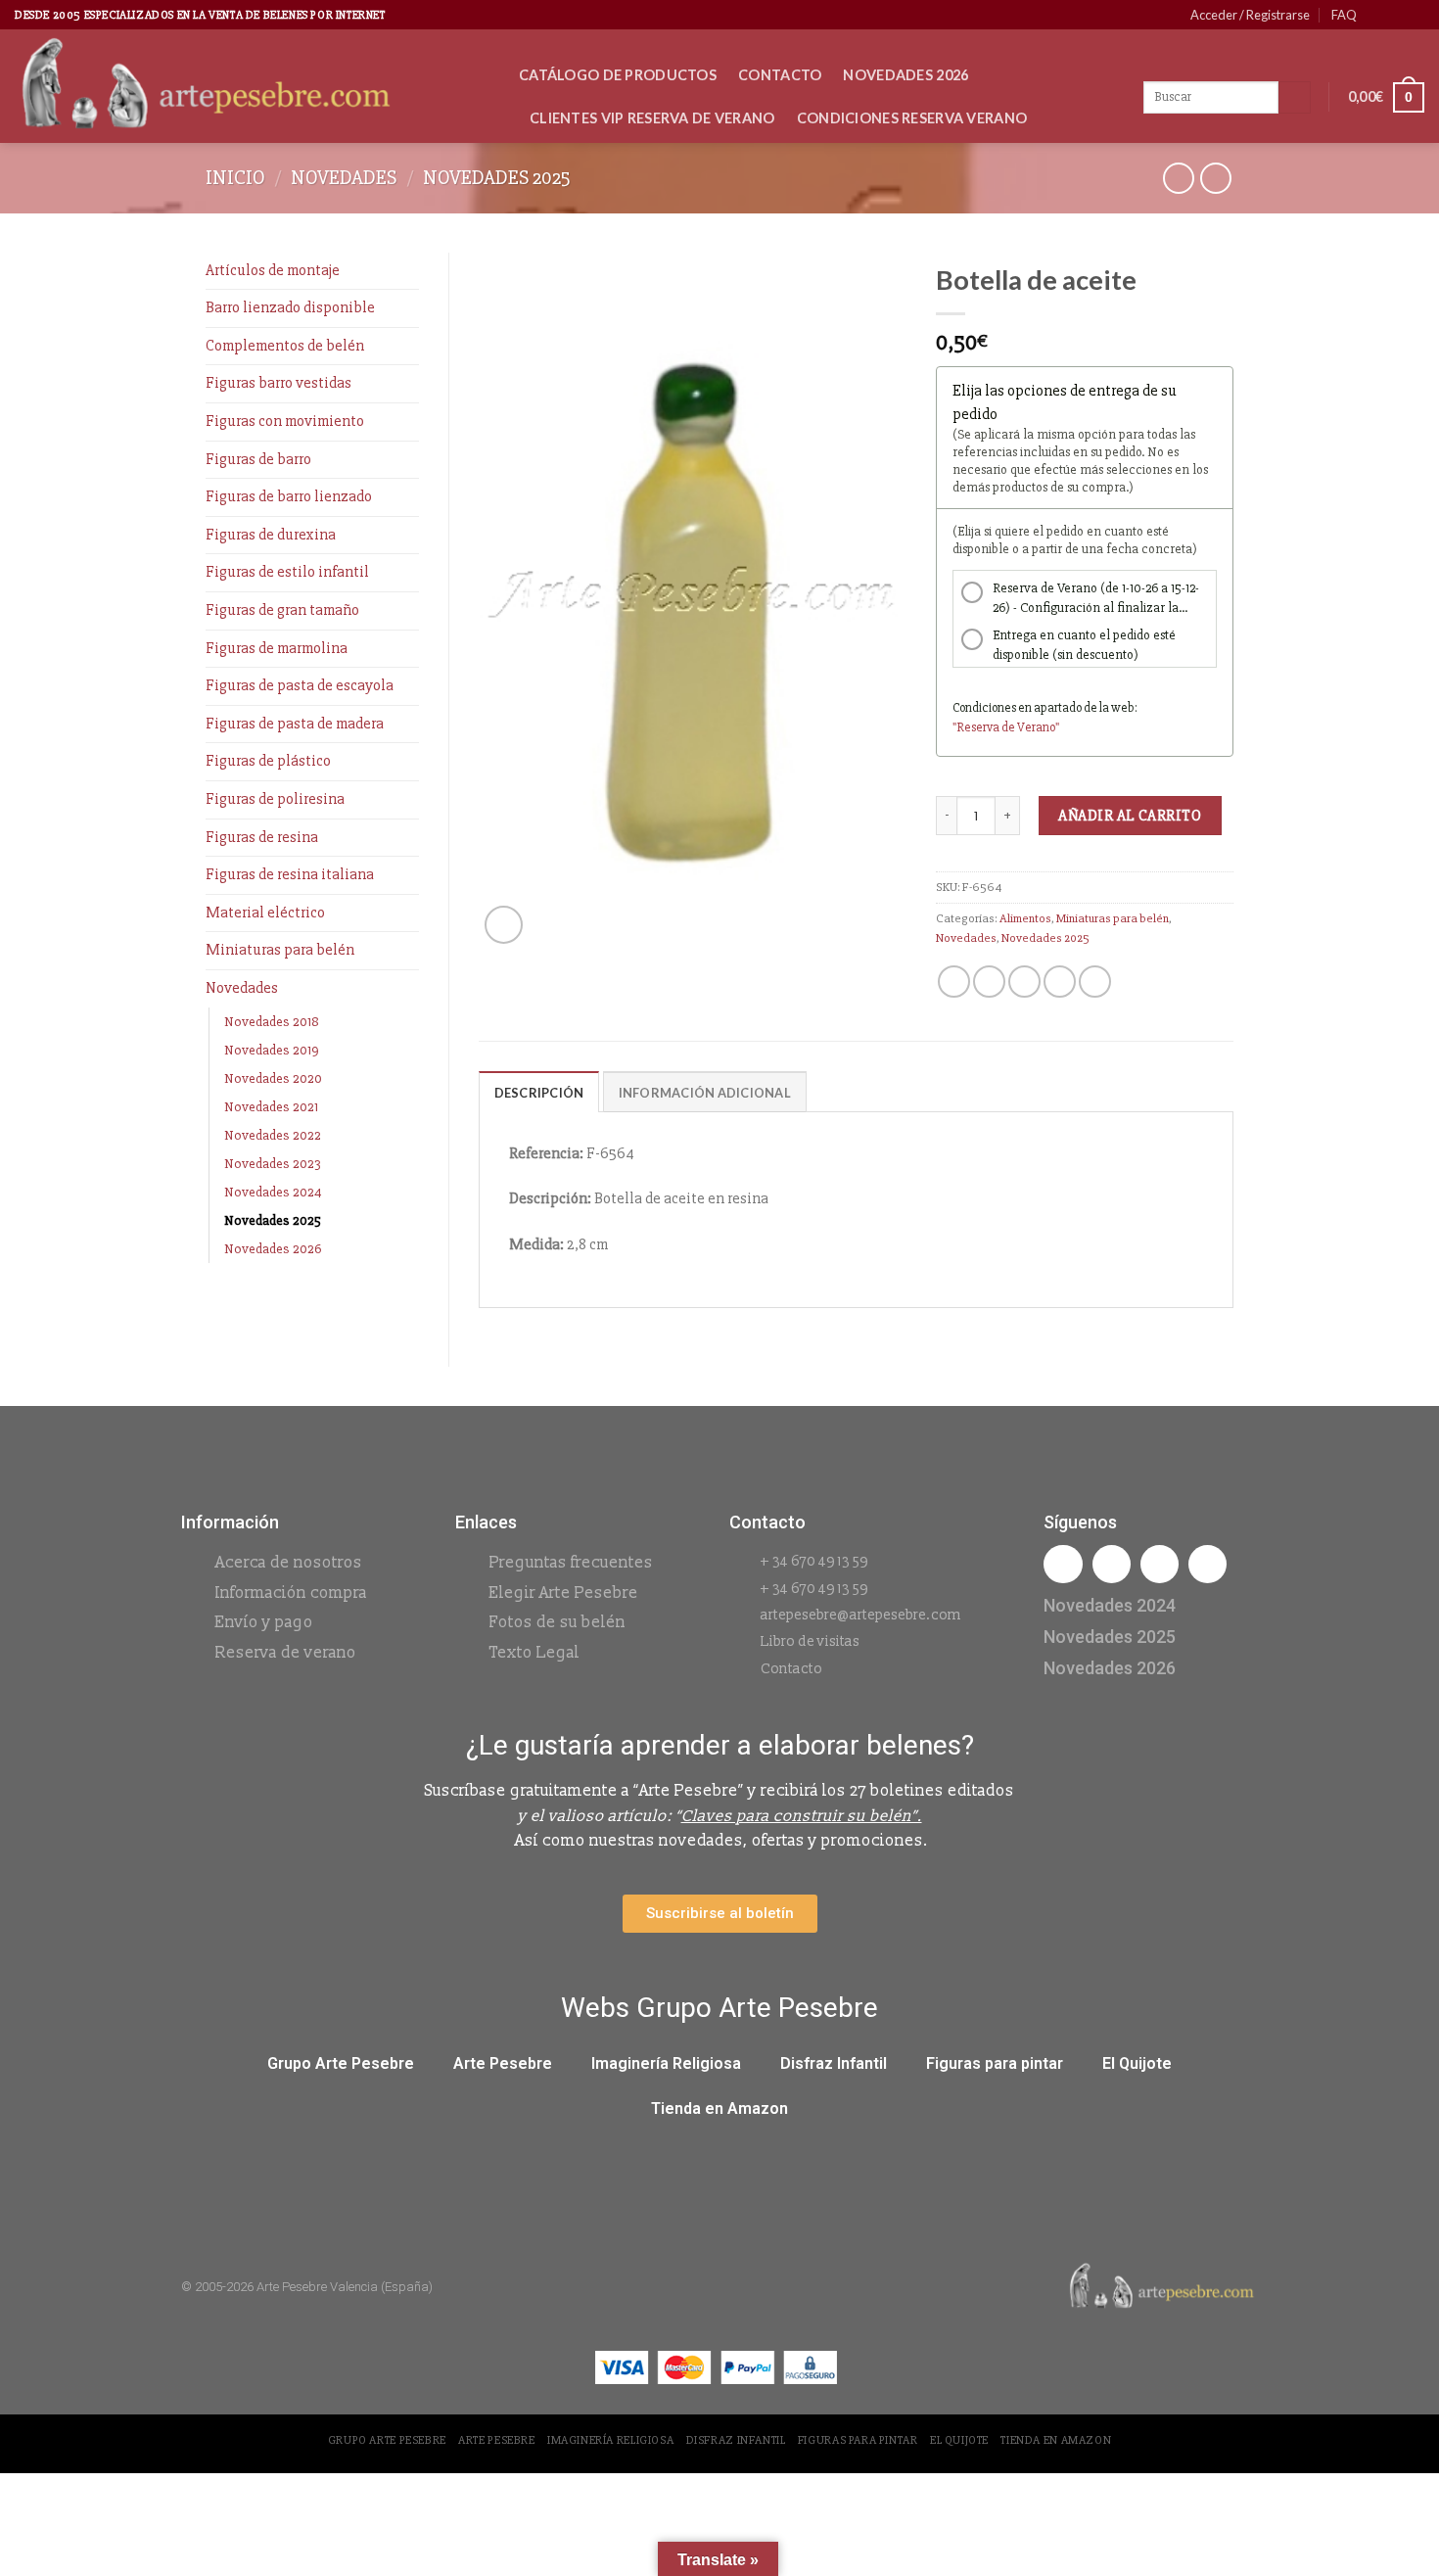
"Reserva (977, 727)
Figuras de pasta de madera (295, 724)
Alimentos (1025, 918)
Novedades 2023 (273, 1164)
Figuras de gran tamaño (282, 610)
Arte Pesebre (503, 2063)
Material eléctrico (265, 913)
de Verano (1028, 727)
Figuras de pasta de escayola (300, 685)
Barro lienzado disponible (290, 307)
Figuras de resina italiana (290, 874)
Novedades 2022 (273, 1135)
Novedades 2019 (272, 1050)
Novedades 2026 (905, 75)
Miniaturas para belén (280, 950)
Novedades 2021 (271, 1107)
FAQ (1344, 15)
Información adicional (705, 1093)
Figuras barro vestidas (279, 383)
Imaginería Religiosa (666, 2063)
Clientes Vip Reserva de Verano (652, 118)
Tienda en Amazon (719, 2108)
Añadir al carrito (1130, 816)
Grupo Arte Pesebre (341, 2063)
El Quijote (1137, 2063)
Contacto (780, 75)
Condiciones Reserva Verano (912, 118)
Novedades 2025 (497, 178)
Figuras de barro (258, 459)
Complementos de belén (285, 346)
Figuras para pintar (995, 2063)
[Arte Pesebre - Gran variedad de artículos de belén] (252, 86)
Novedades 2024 (273, 1192)
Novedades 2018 (272, 1022)
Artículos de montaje (273, 270)
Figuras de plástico (268, 761)
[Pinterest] (1207, 1564)
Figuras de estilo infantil (287, 572)
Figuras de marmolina (277, 648)
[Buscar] (1295, 98)
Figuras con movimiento (285, 421)
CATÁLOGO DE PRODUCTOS (618, 75)
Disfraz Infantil (834, 2063)
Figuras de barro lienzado (289, 496)
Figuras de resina (262, 837)
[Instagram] (1112, 1564)
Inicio (235, 178)
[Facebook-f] (1063, 1564)
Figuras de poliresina (275, 799)
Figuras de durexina (271, 535)
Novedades (344, 178)
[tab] (539, 1092)
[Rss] (1160, 1564)
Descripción (539, 1093)
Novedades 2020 (273, 1078)
